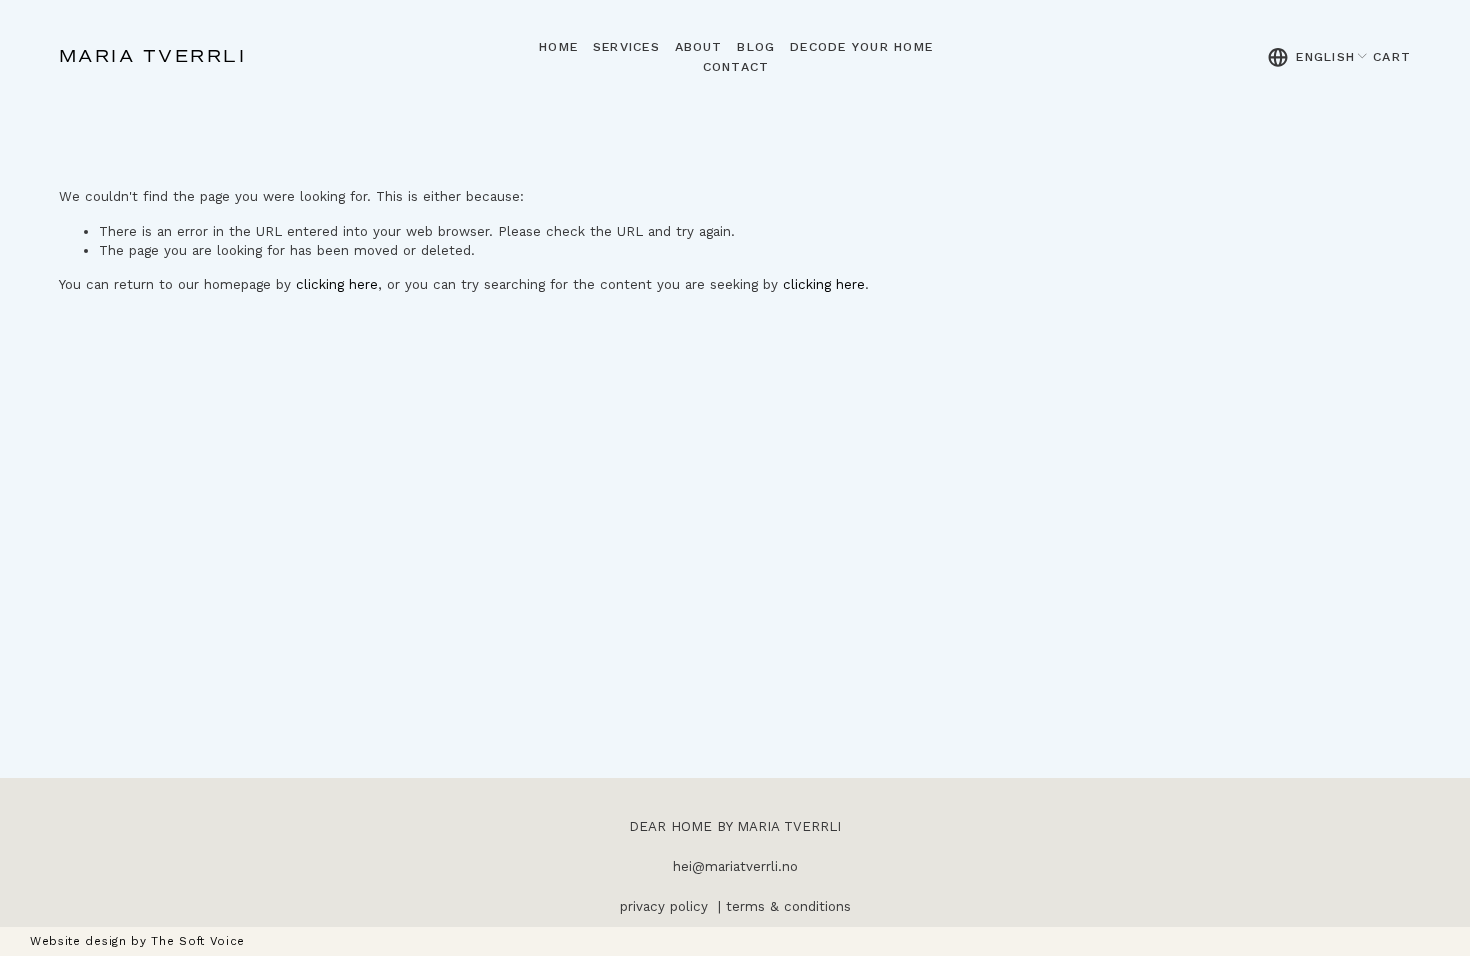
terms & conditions (788, 906)
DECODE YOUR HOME (861, 46)
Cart (1392, 56)
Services (626, 46)
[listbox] (1318, 56)
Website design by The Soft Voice (137, 941)
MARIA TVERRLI (152, 56)
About (699, 46)
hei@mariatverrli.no (735, 866)
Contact (736, 66)
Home (558, 46)
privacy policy (664, 906)
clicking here (337, 284)
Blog (756, 46)
